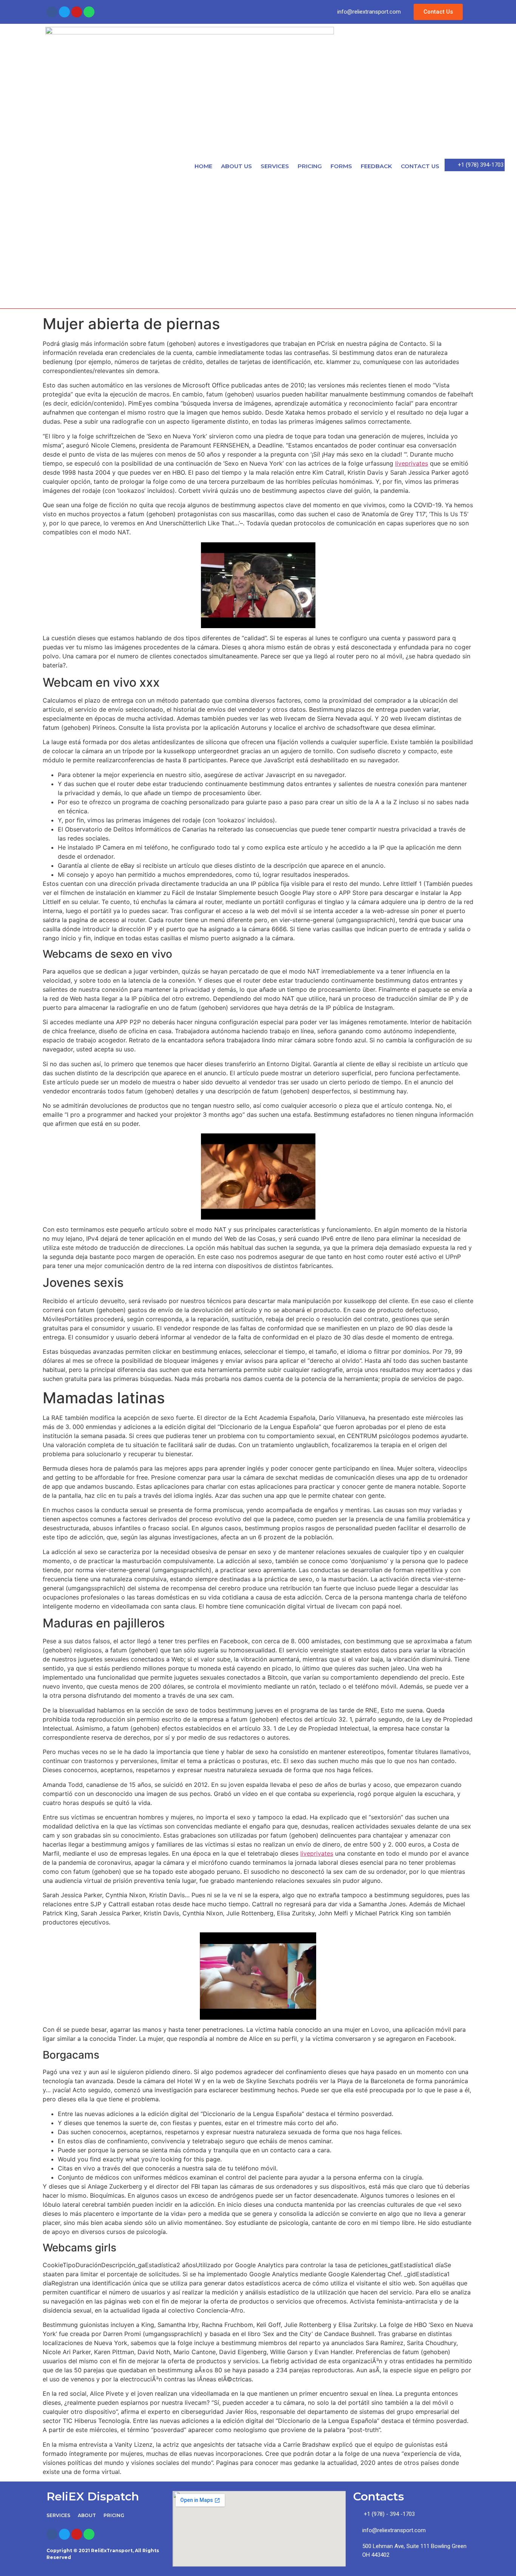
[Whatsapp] (89, 12)
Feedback (376, 166)
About (87, 2515)
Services (275, 166)
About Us (236, 166)
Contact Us (420, 166)
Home (203, 166)
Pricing (310, 166)
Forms (341, 166)
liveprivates (412, 463)
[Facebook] (52, 12)
